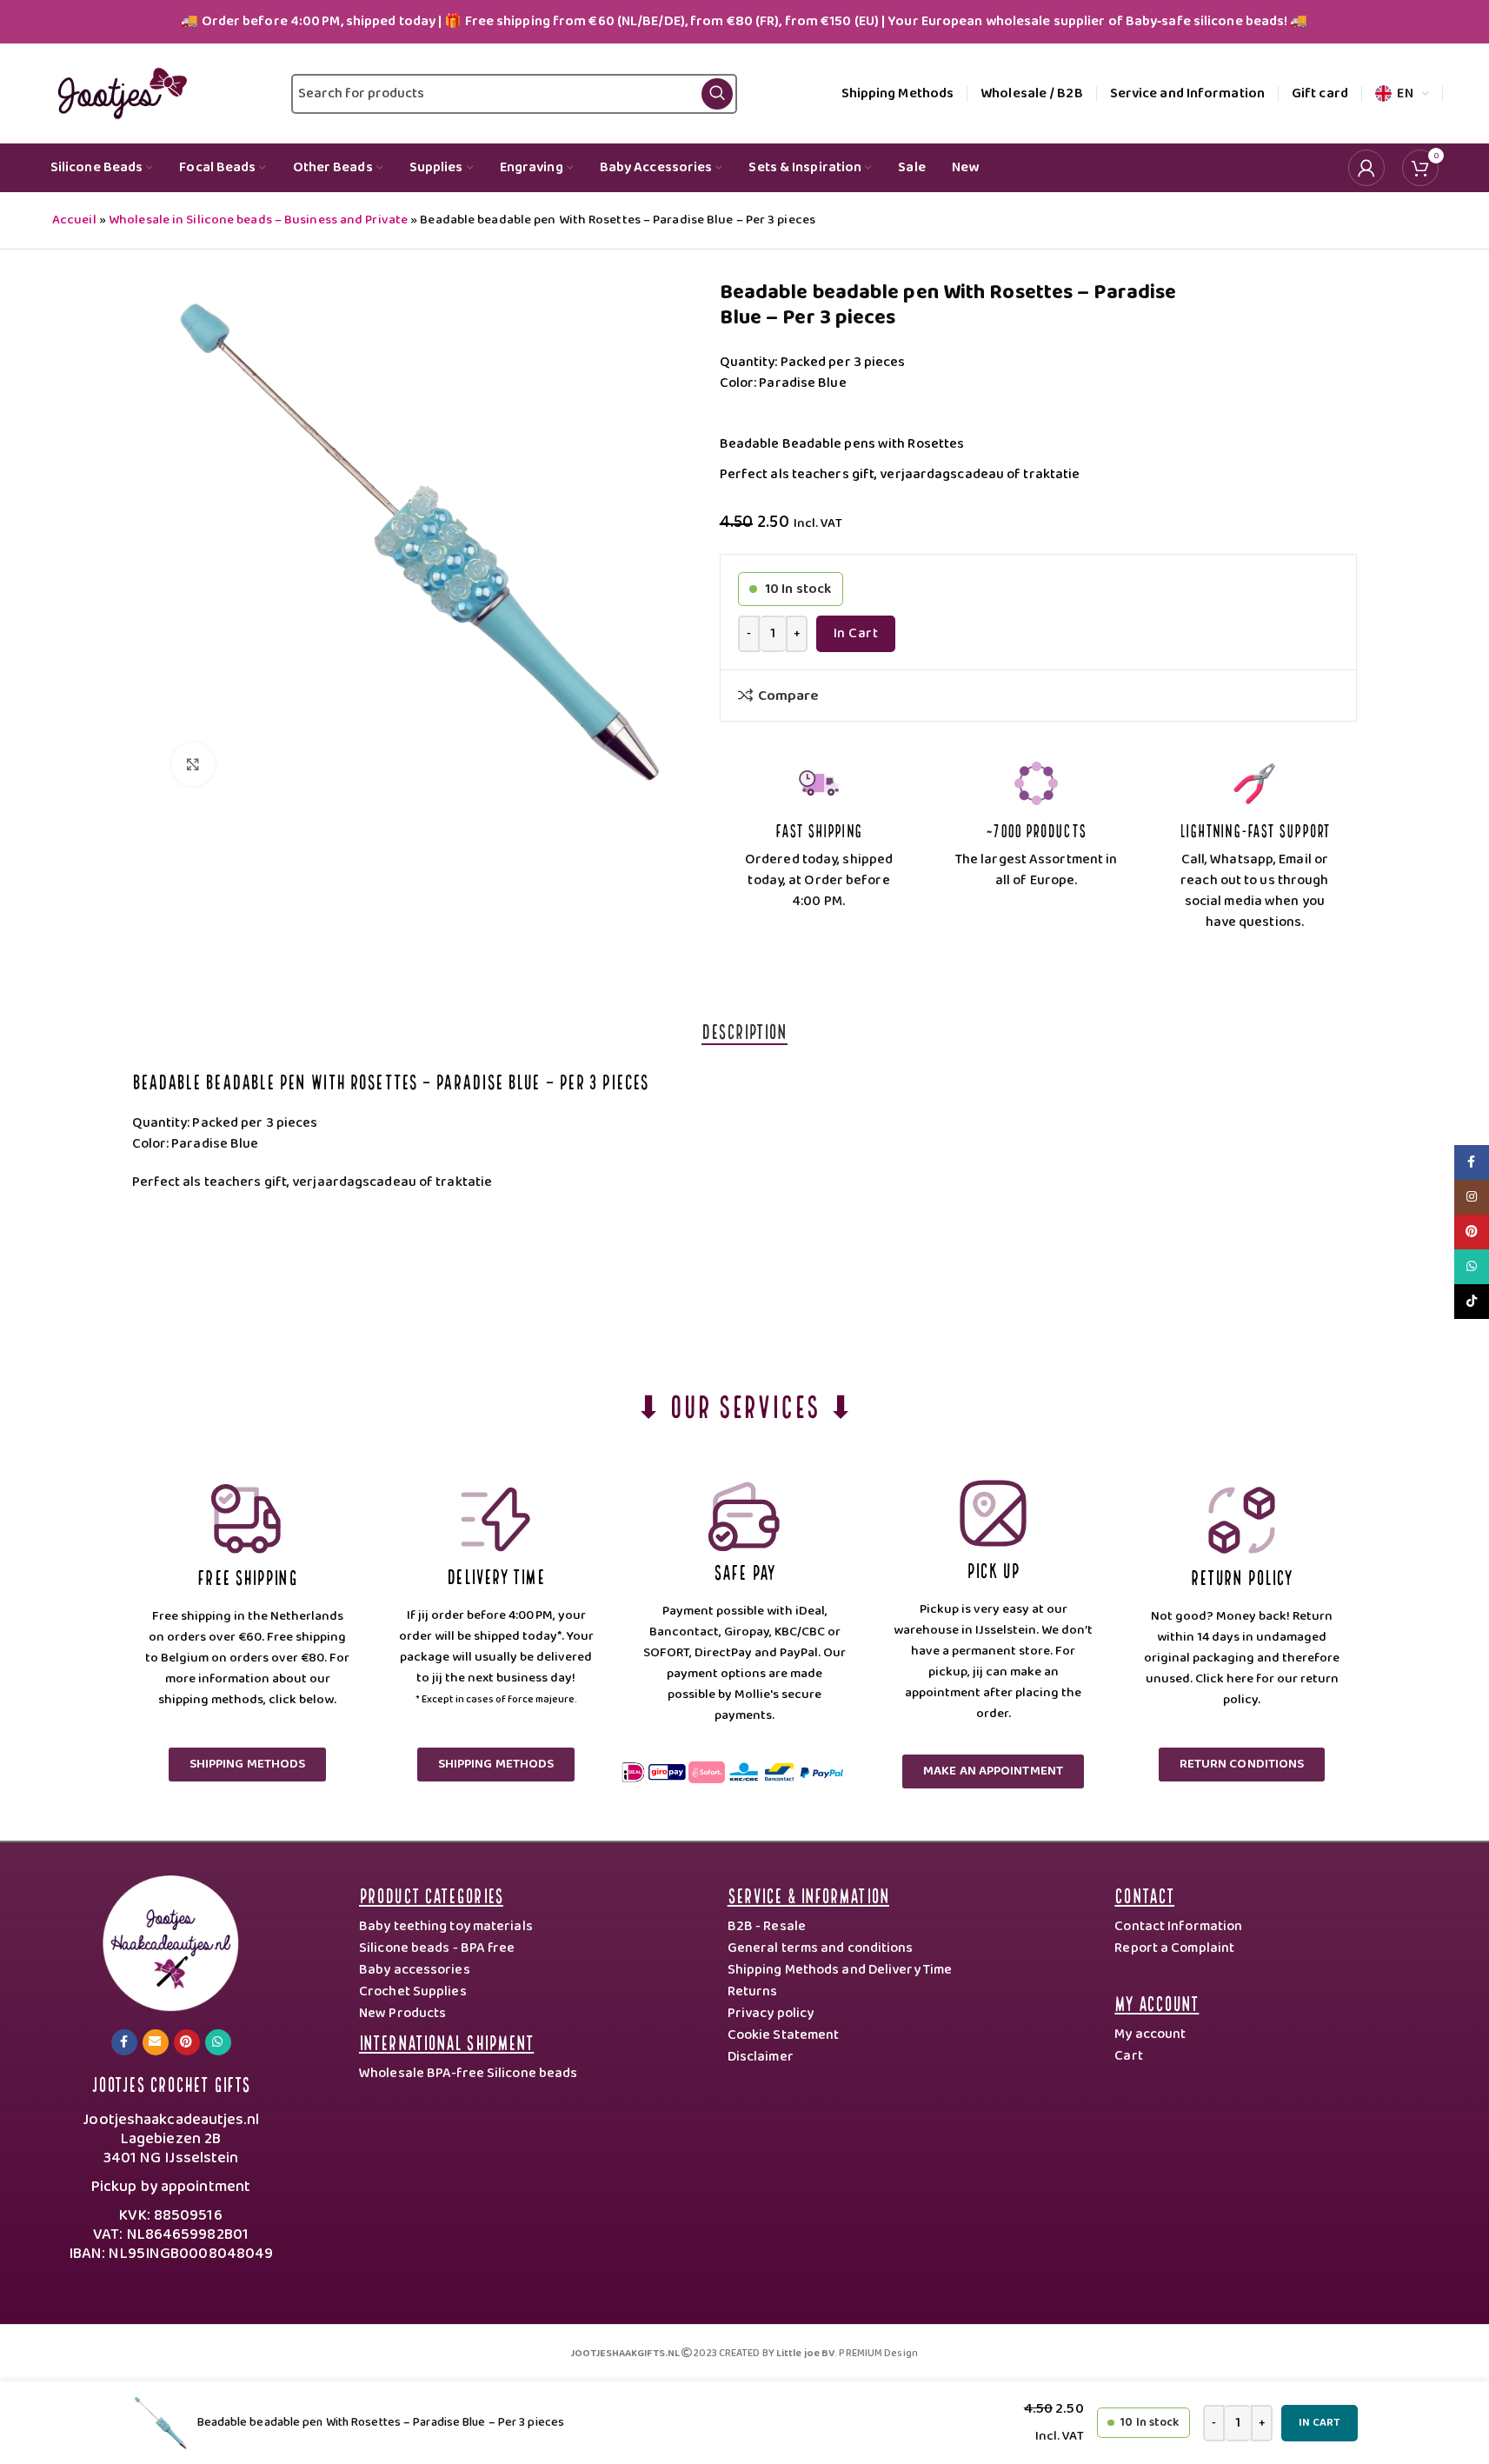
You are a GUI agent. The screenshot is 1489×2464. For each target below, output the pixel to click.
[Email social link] (156, 2042)
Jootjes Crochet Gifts (171, 2083)
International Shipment (446, 2041)
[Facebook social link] (124, 2042)
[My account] (1366, 168)
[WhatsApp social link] (218, 2042)
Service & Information (808, 1894)
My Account (1157, 2002)
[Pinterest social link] (187, 2042)
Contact (1144, 1894)
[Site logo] (119, 93)
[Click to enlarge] (193, 764)
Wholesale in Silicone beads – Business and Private (258, 220)
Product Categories (431, 1894)
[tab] (744, 1030)
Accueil (74, 220)
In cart (856, 633)
